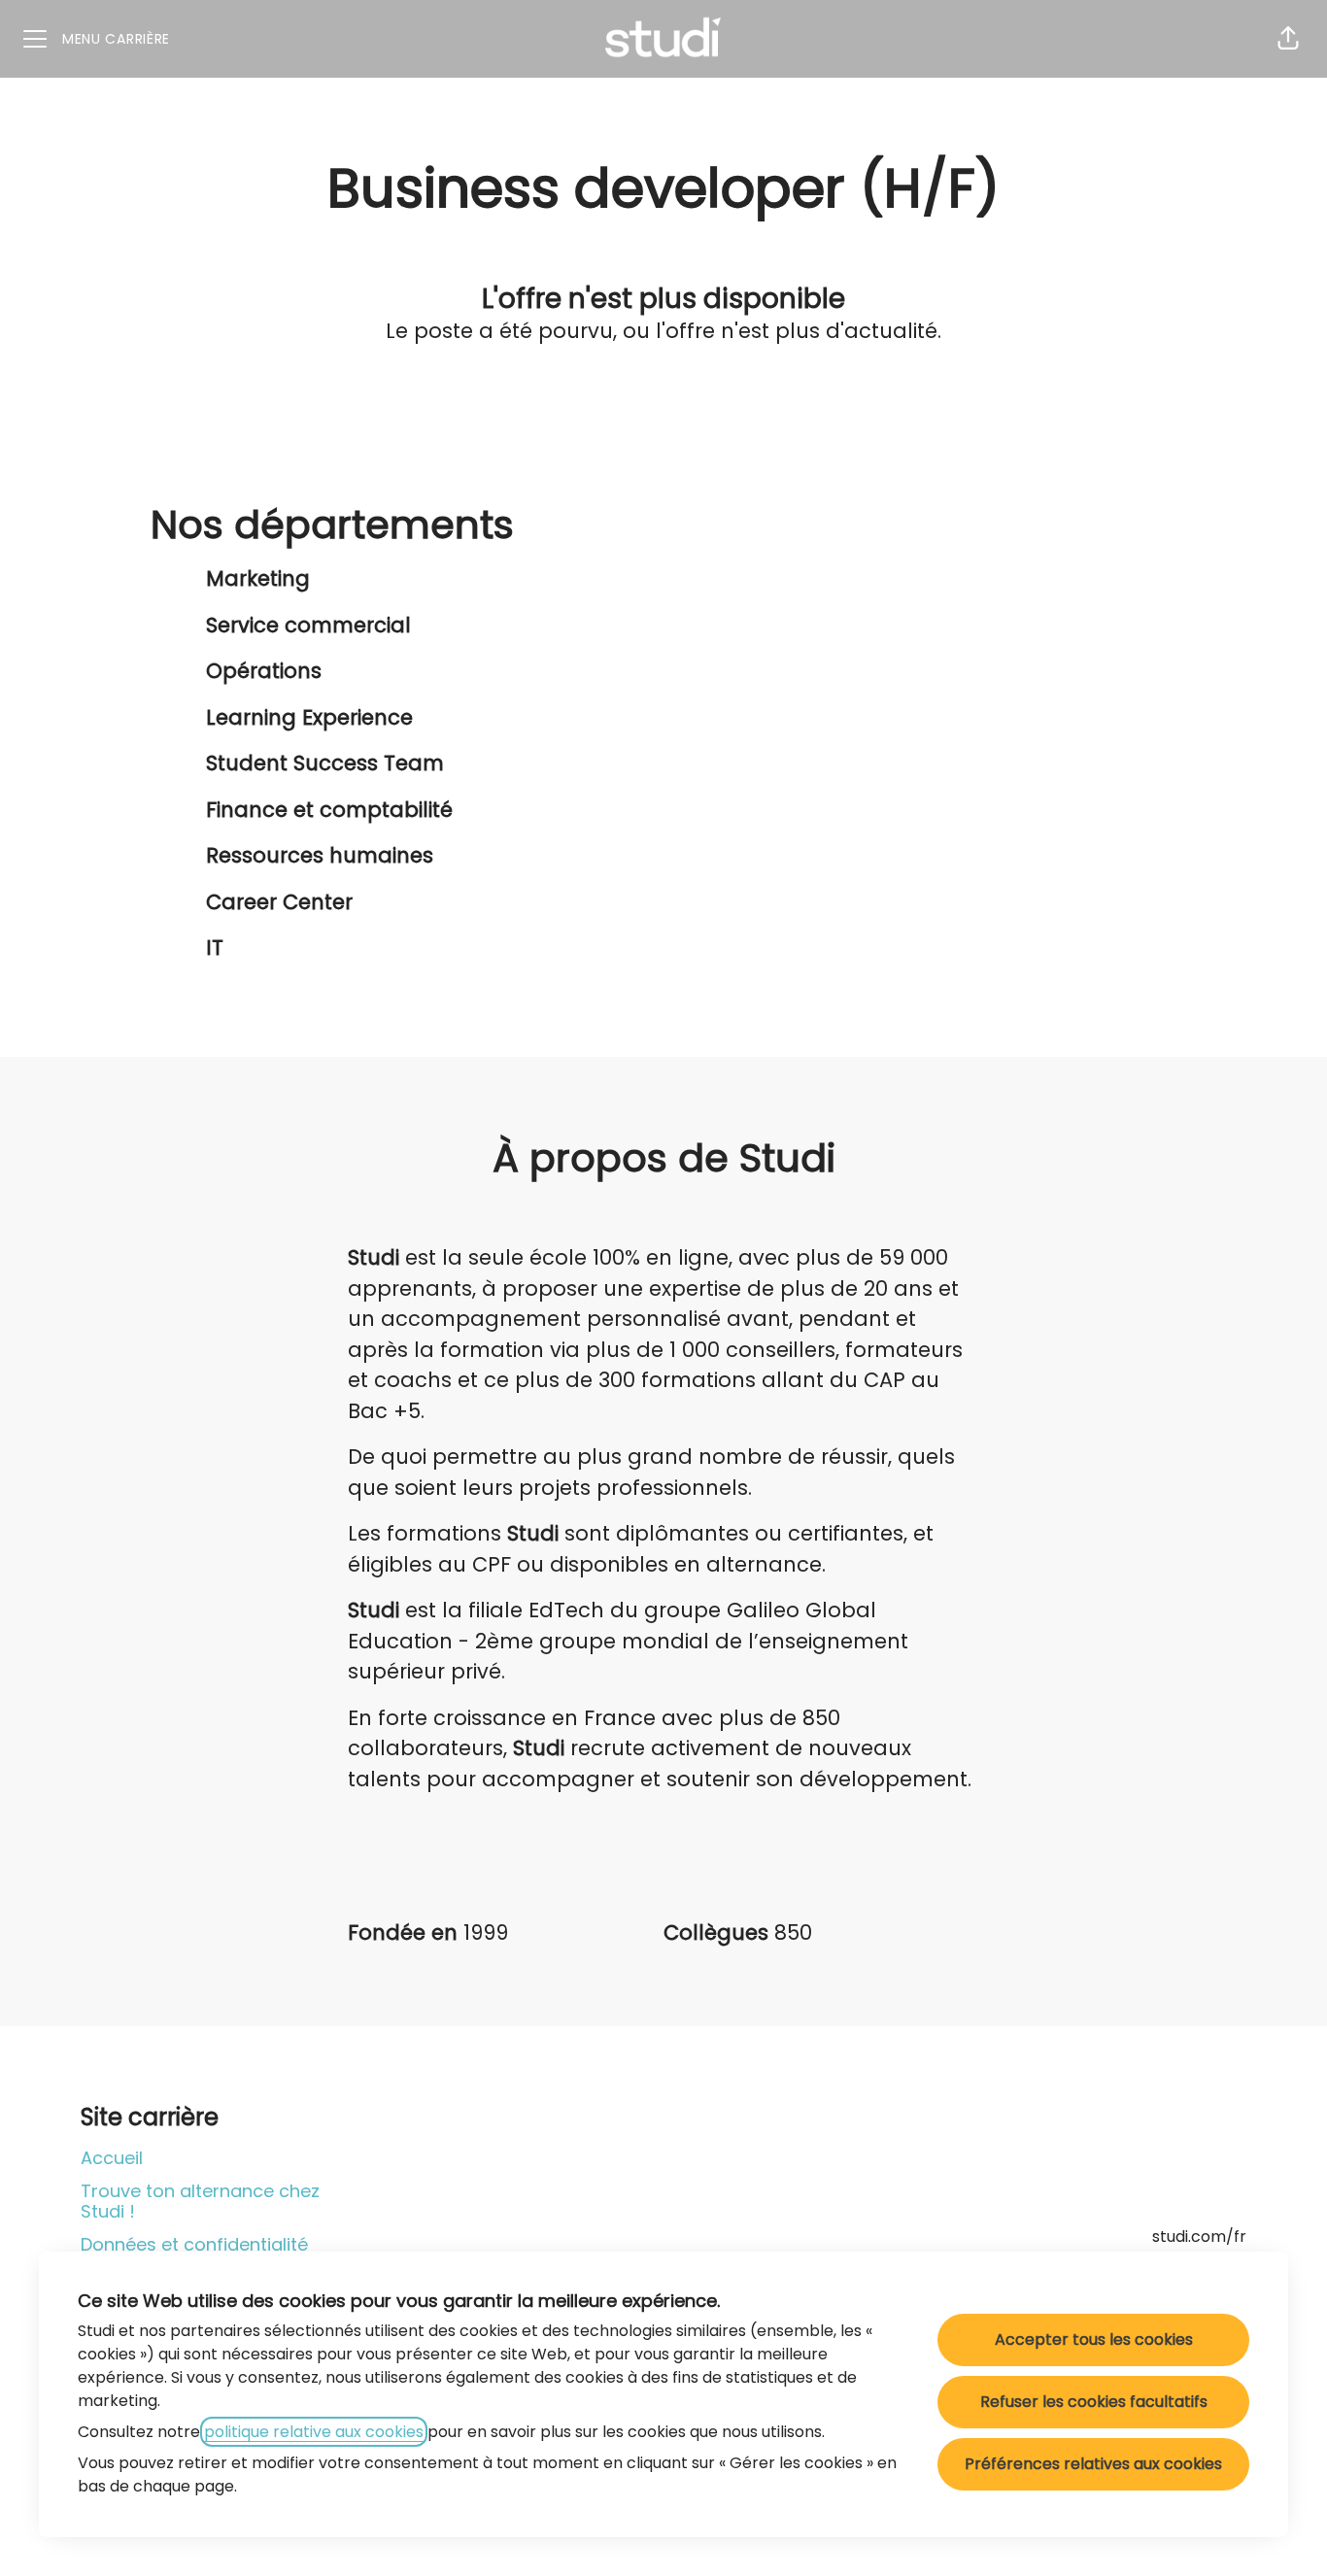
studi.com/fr (1199, 2237)
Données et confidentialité (194, 2244)
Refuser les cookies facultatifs (1094, 2402)
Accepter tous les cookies (1094, 2339)
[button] (1288, 39)
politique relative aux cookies (314, 2432)
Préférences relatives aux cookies (1093, 2464)
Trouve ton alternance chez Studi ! (200, 2202)
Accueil (112, 2158)
